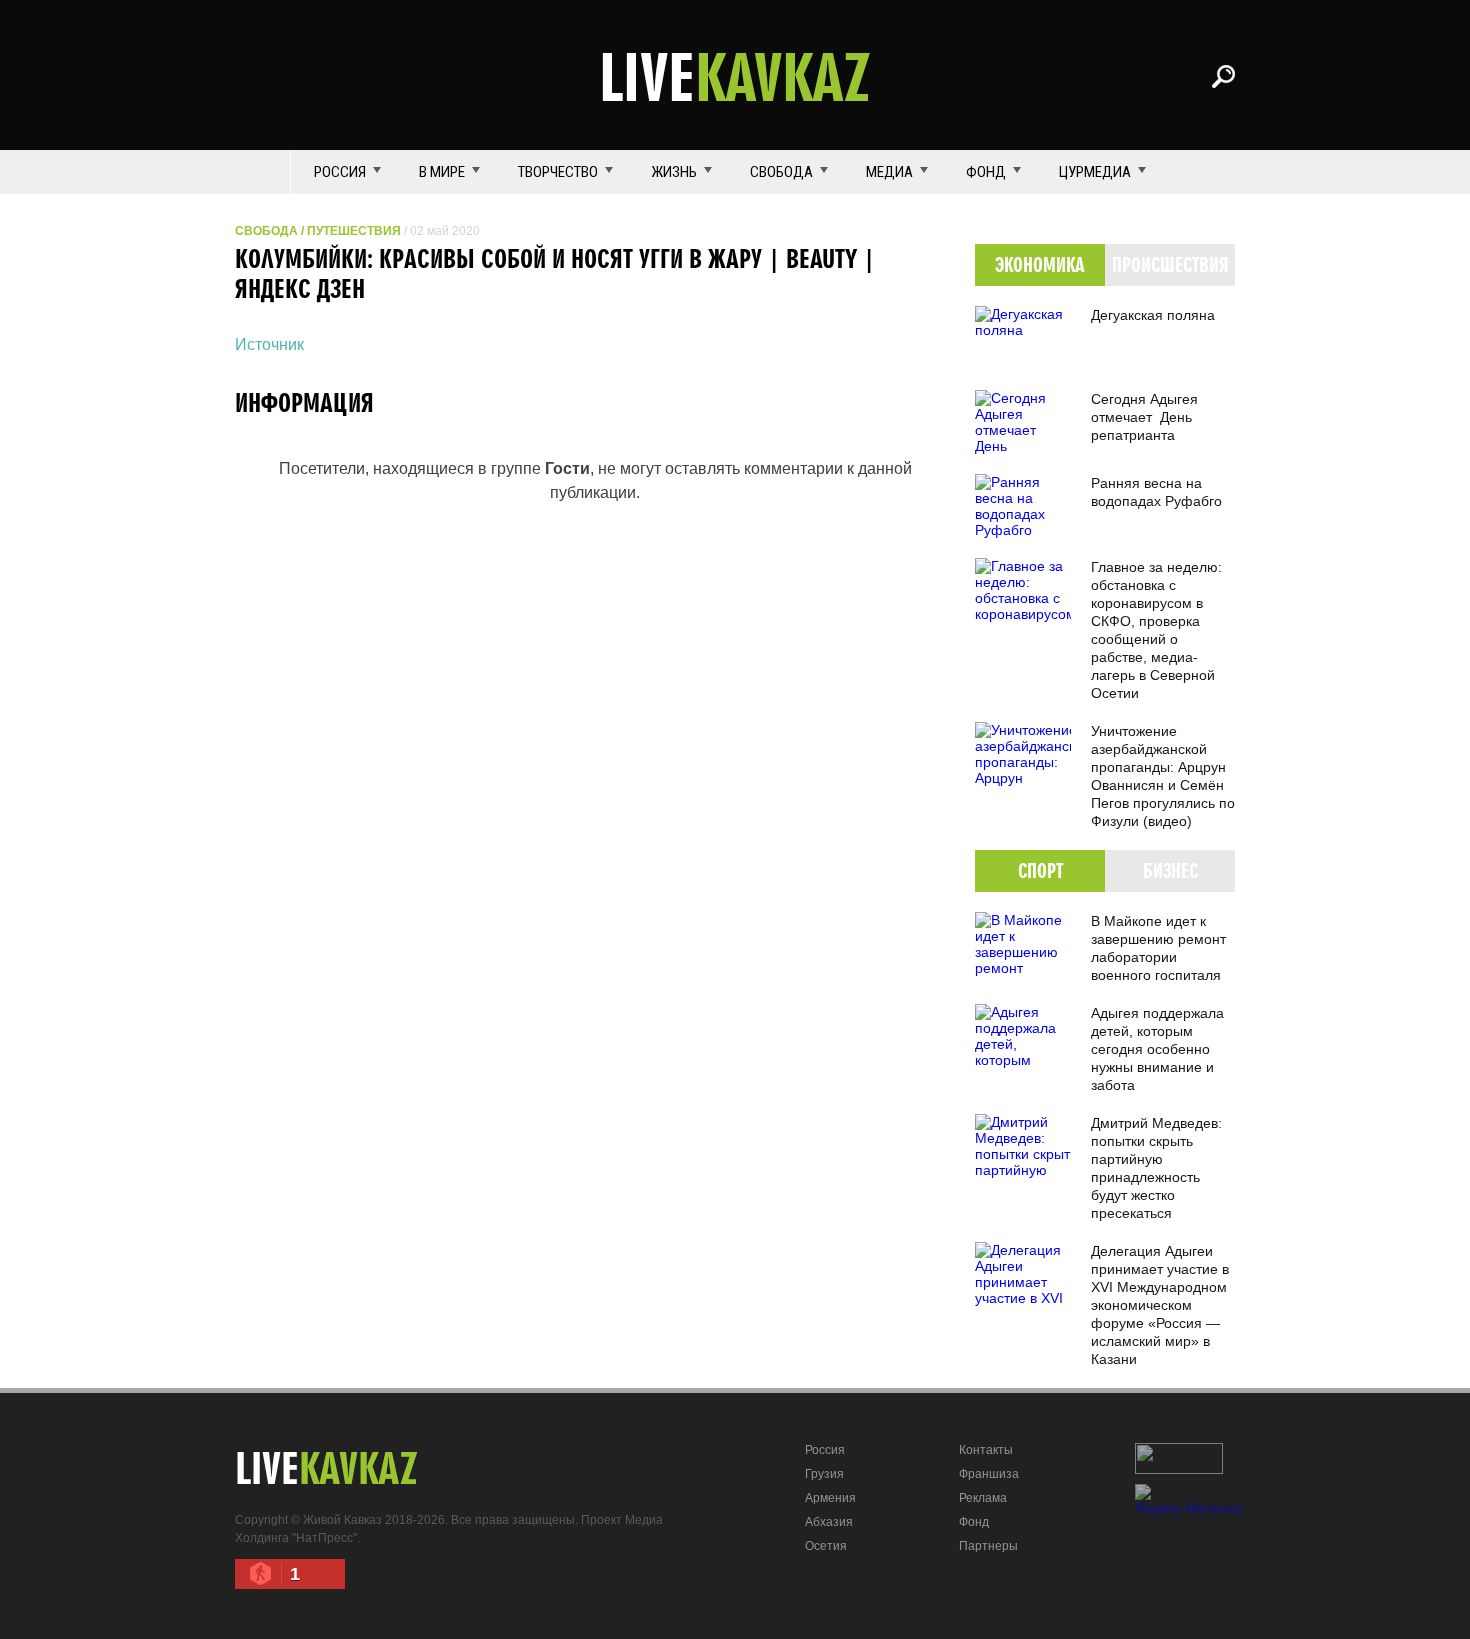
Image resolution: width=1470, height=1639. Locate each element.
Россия (340, 172)
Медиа (889, 172)
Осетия (826, 1546)
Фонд (986, 172)
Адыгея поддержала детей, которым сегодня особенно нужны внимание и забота (1157, 1049)
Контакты (986, 1450)
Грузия (824, 1474)
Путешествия (354, 231)
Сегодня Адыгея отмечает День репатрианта (1144, 417)
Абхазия (829, 1522)
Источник (269, 344)
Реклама (983, 1498)
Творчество (558, 172)
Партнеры (988, 1546)
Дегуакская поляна (1153, 315)
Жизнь (674, 172)
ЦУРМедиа (1095, 172)
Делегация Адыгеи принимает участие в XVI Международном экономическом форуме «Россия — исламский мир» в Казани (1160, 1305)
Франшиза (989, 1474)
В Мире (442, 172)
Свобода (781, 172)
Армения (830, 1498)
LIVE (735, 76)
